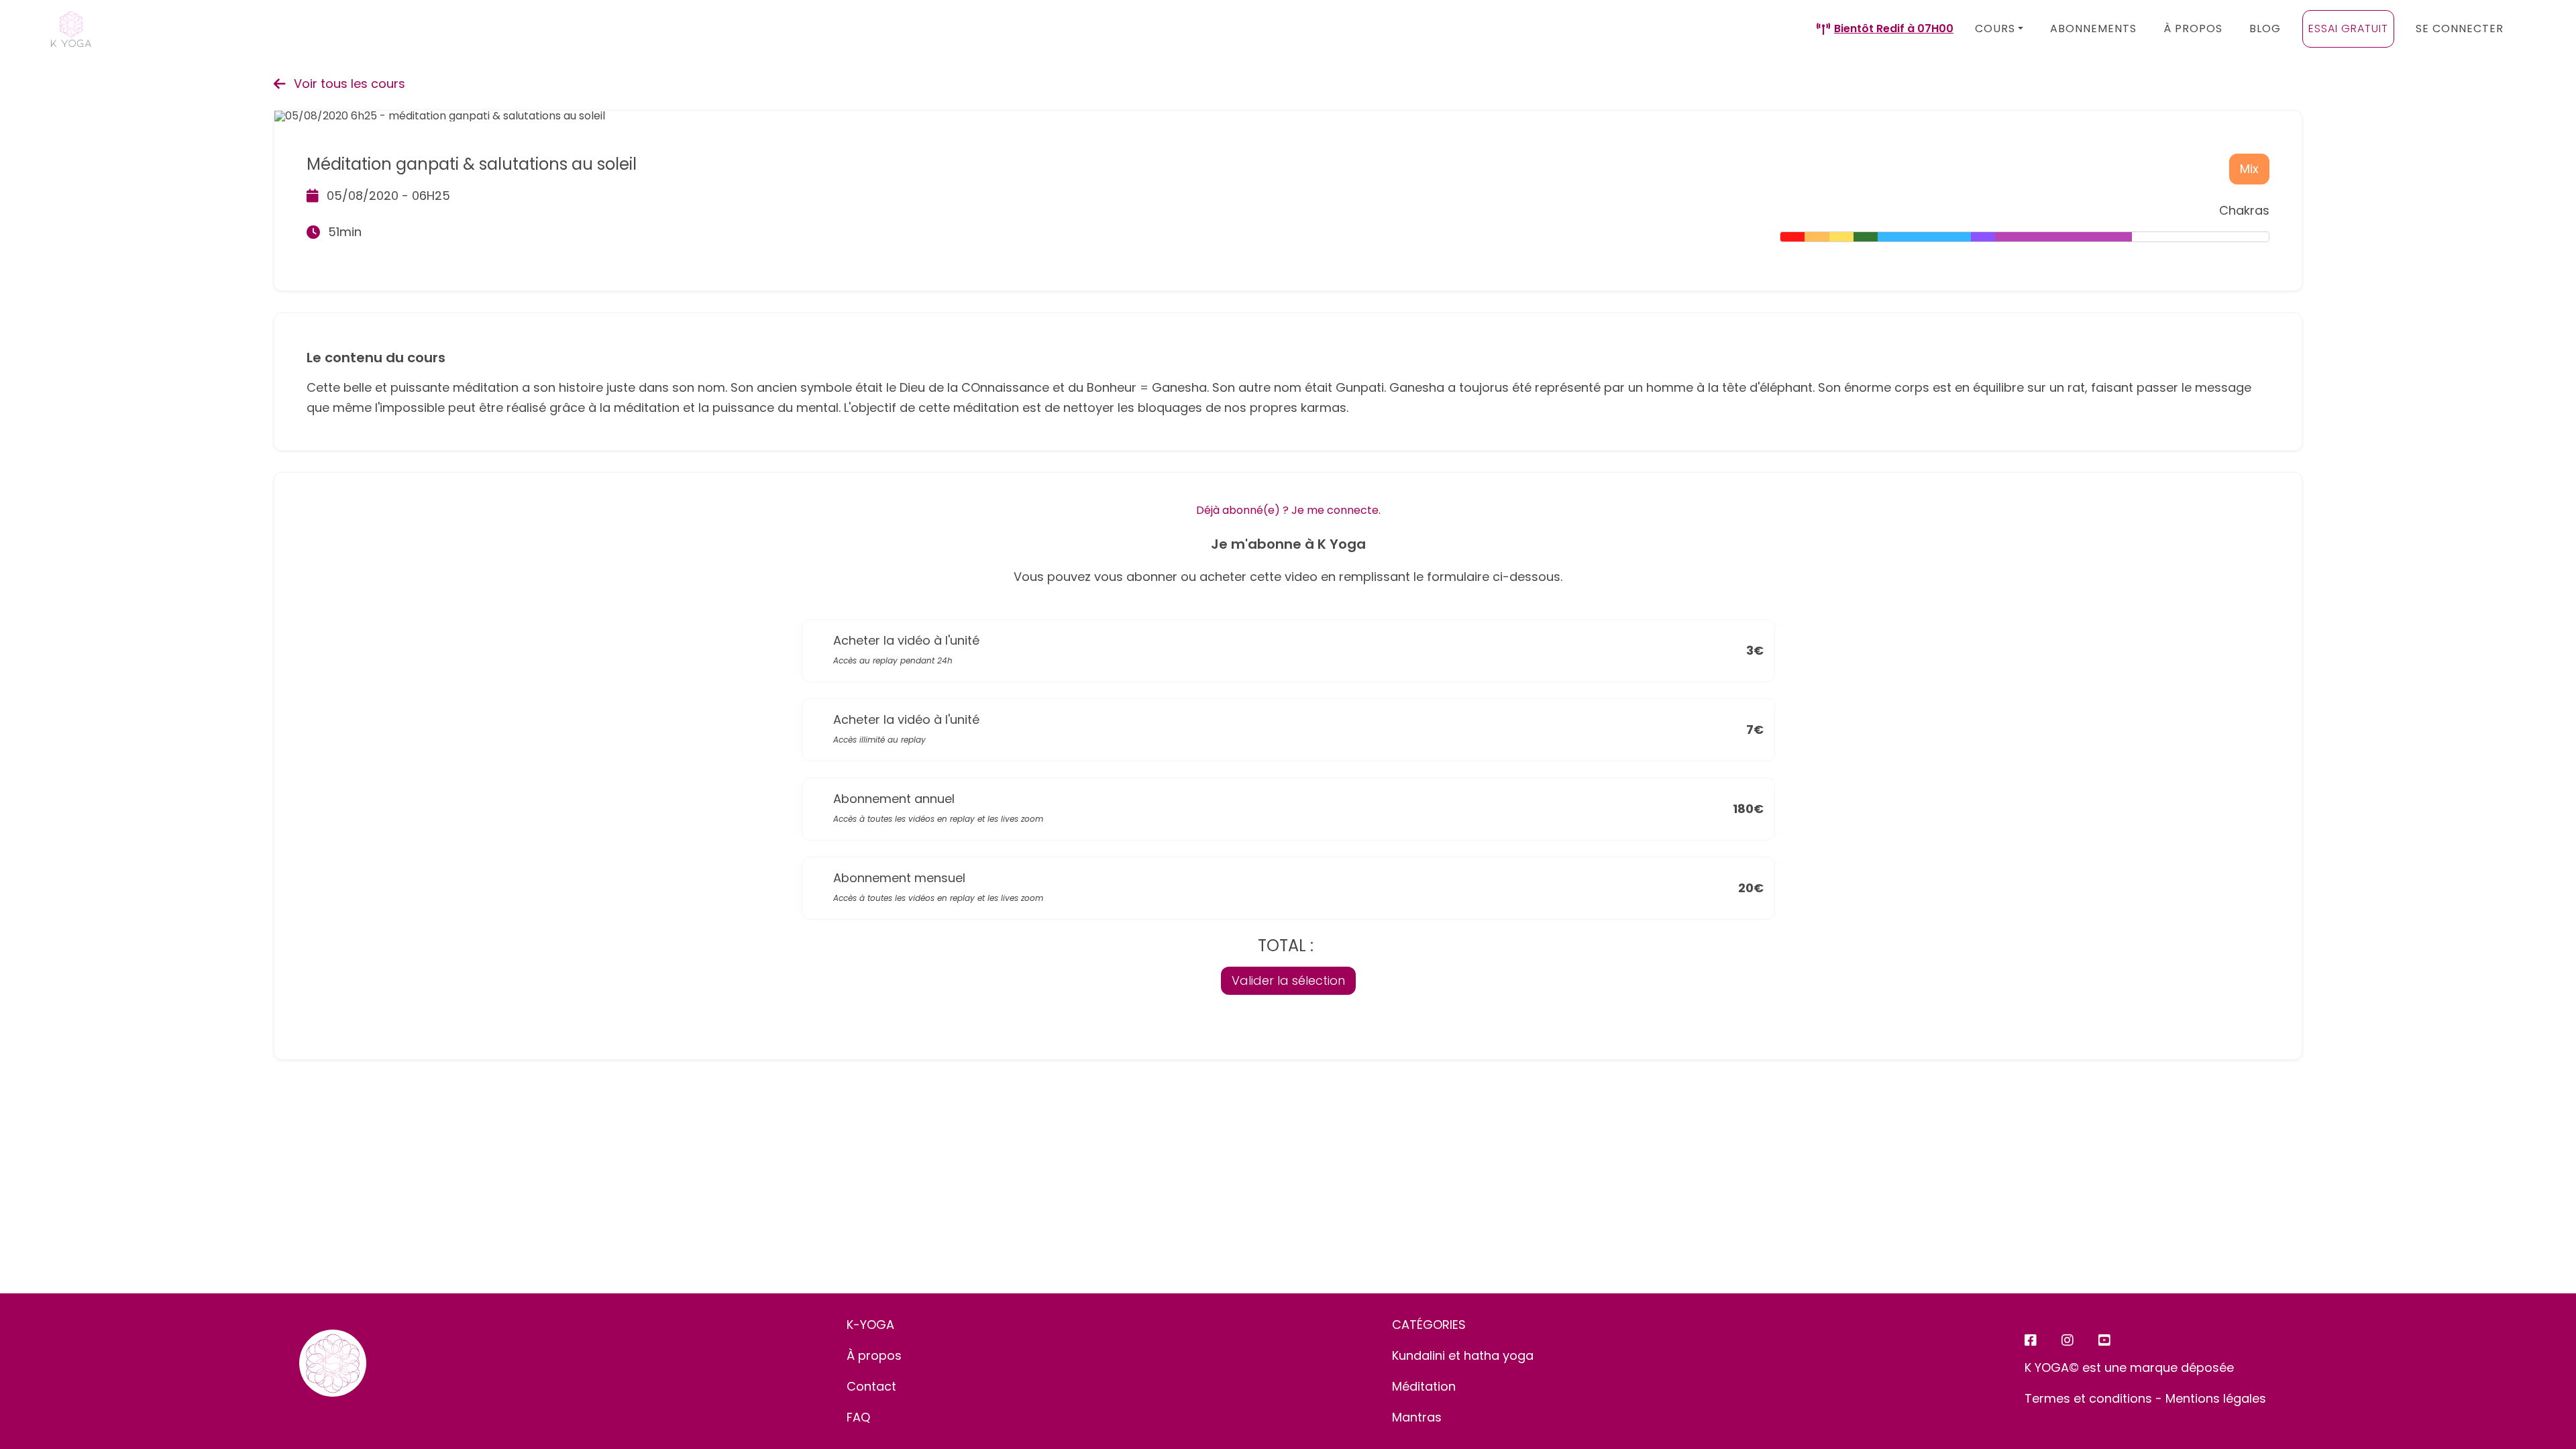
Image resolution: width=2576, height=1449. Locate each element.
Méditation (1424, 1386)
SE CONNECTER (2460, 29)
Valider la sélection (1288, 980)
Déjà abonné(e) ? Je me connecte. (1288, 510)
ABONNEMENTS (2093, 29)
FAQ (858, 1417)
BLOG (2265, 29)
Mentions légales (2216, 1398)
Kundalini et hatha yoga (1463, 1355)
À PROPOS (2193, 29)
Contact (871, 1386)
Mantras (1417, 1417)
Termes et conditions (2088, 1398)
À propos (874, 1355)
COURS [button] (1995, 29)
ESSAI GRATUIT (2348, 29)
